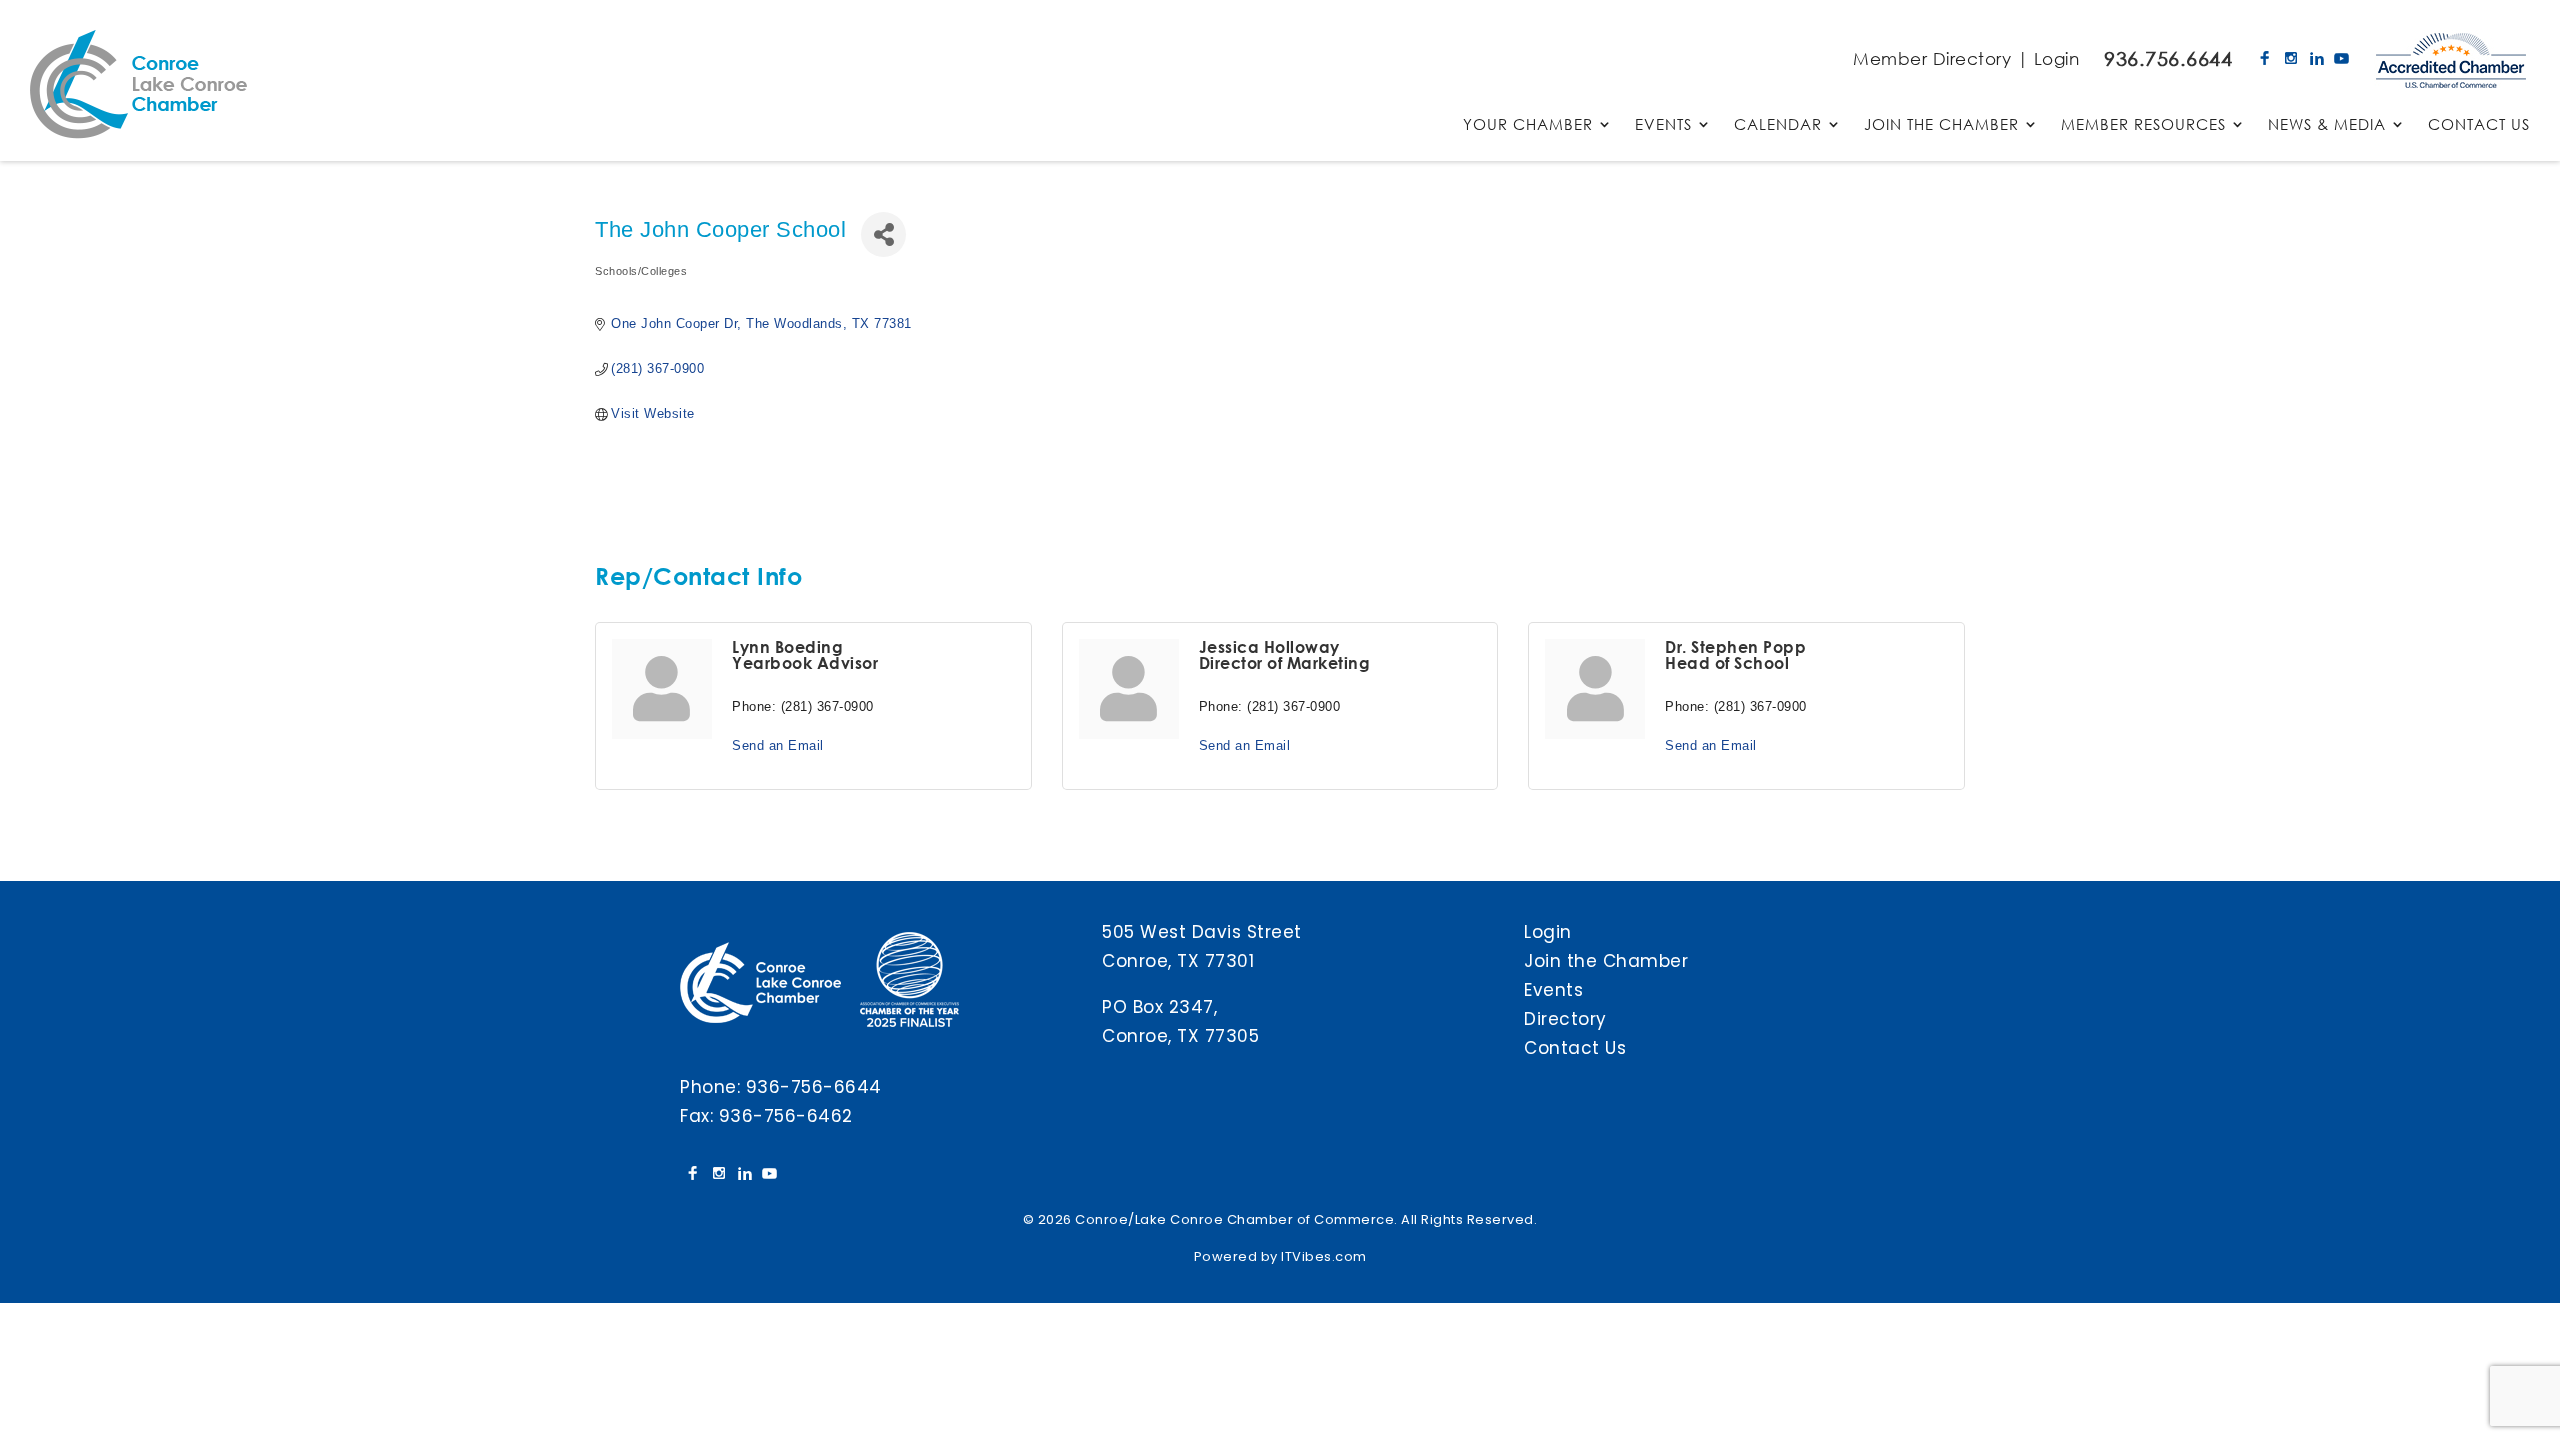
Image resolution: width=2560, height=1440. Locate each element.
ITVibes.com (1324, 1256)
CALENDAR (1778, 125)
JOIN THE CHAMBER (1941, 125)
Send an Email (778, 745)
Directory (1565, 1019)
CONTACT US (2479, 125)
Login (2057, 58)
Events (1553, 990)
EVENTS (1663, 125)
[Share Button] (883, 234)
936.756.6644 (2168, 58)
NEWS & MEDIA (2327, 125)
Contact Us (1575, 1048)
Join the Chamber (1606, 961)
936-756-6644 (814, 1087)
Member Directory (1932, 58)
